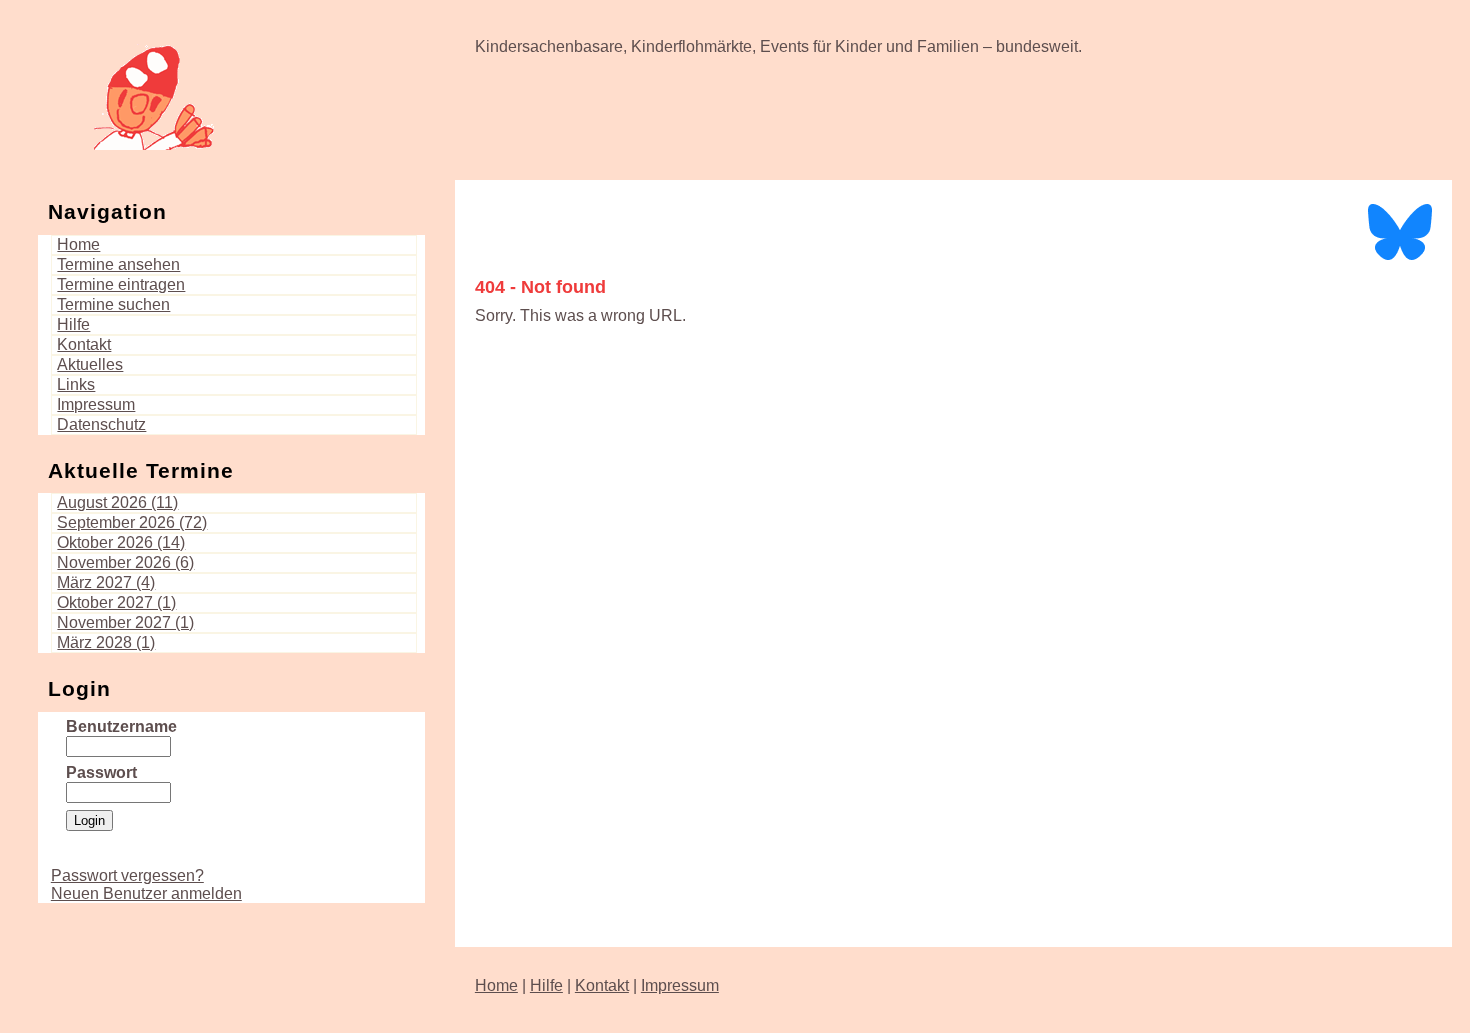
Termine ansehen (118, 264)
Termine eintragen (121, 284)
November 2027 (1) (125, 622)
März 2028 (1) (106, 642)
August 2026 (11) (117, 502)
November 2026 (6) (125, 562)
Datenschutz (101, 424)
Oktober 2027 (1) (116, 602)
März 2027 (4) (106, 582)
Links (76, 384)
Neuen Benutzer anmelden (146, 893)
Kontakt (84, 344)
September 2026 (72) (132, 522)
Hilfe (73, 324)
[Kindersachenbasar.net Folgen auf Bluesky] (1400, 258)
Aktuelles (90, 364)
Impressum (96, 404)
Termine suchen (113, 304)
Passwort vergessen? (127, 875)
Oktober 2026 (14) (121, 542)
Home (78, 244)
